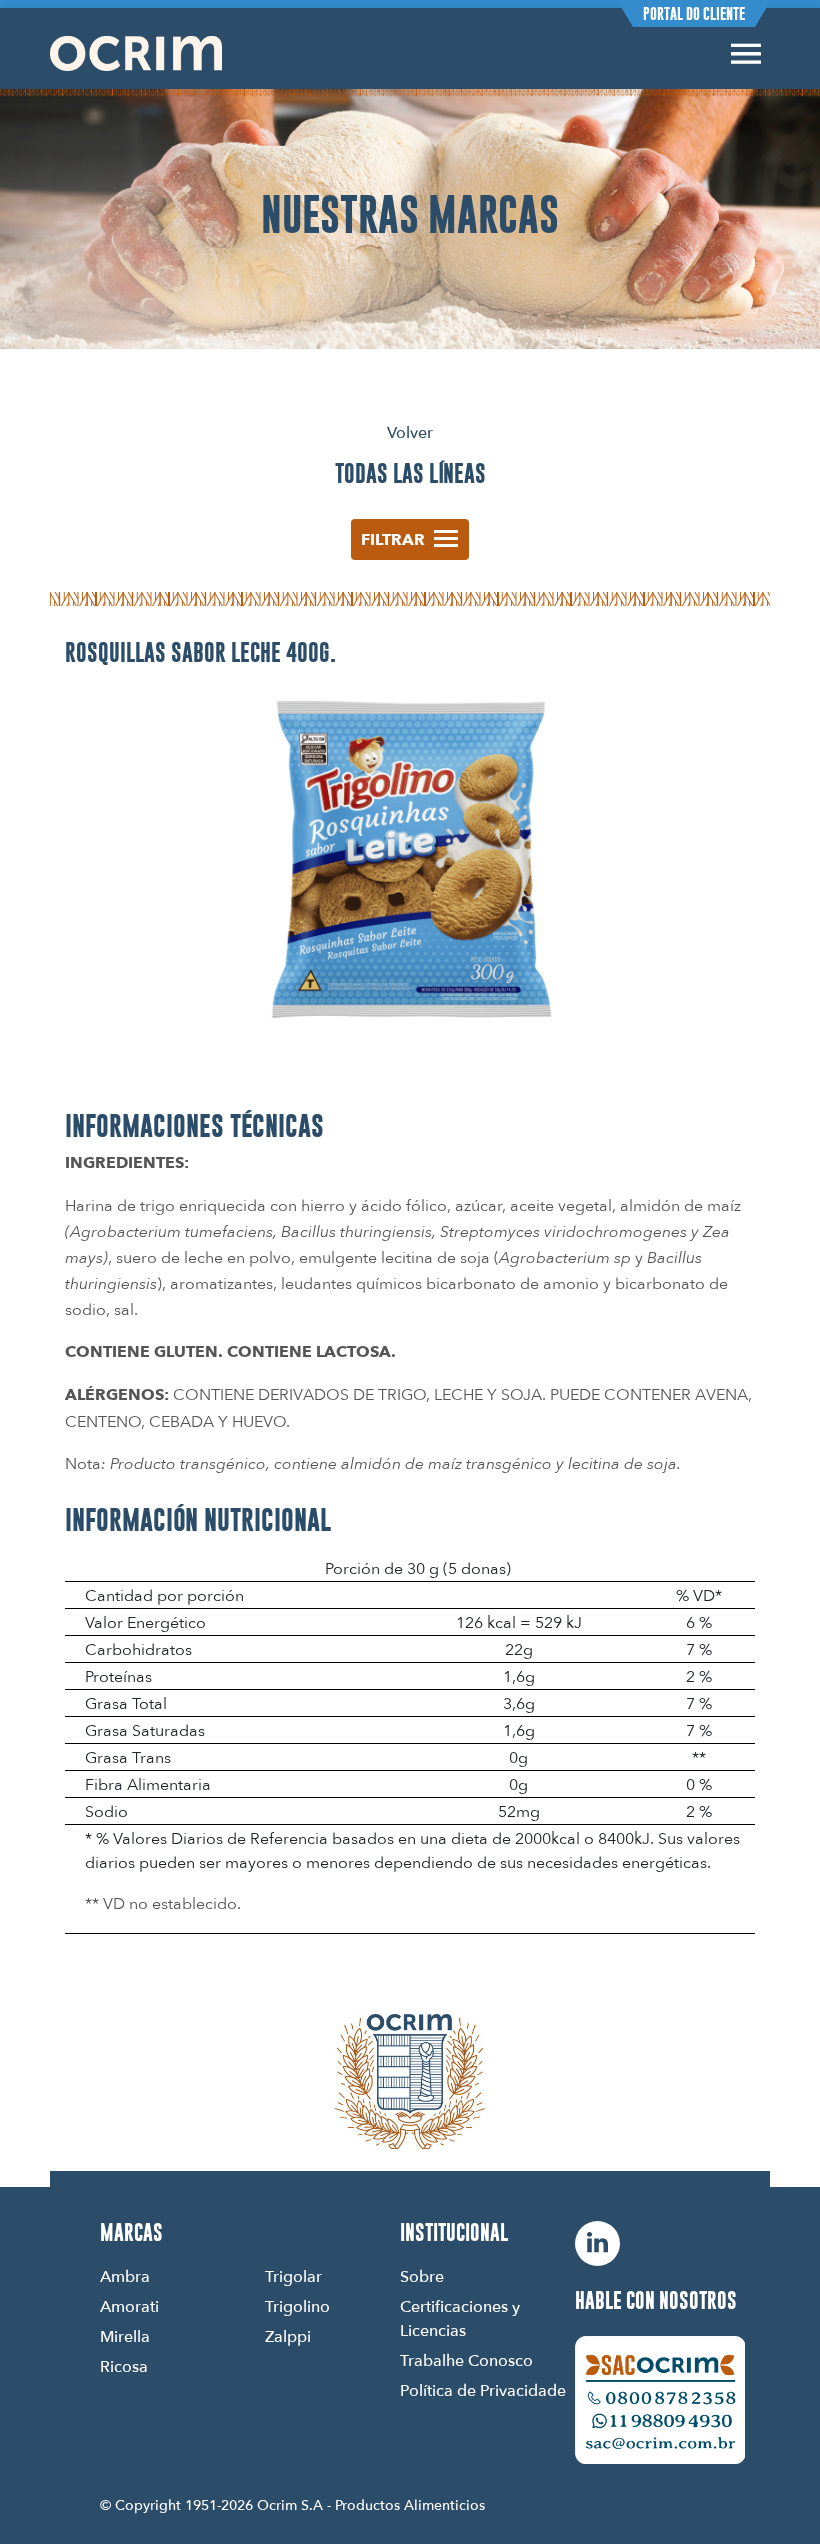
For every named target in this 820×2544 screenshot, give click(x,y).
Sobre (422, 2276)
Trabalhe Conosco (466, 2360)
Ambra (125, 2276)
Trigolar (293, 2276)
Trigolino (297, 2306)
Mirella (125, 2336)
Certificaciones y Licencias (460, 2318)
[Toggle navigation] (746, 53)
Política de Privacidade (483, 2390)
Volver (410, 432)
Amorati (129, 2306)
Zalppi (288, 2336)
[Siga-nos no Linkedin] (597, 2243)
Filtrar (393, 539)
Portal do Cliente (694, 14)
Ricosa (124, 2366)
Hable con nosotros (656, 2301)
